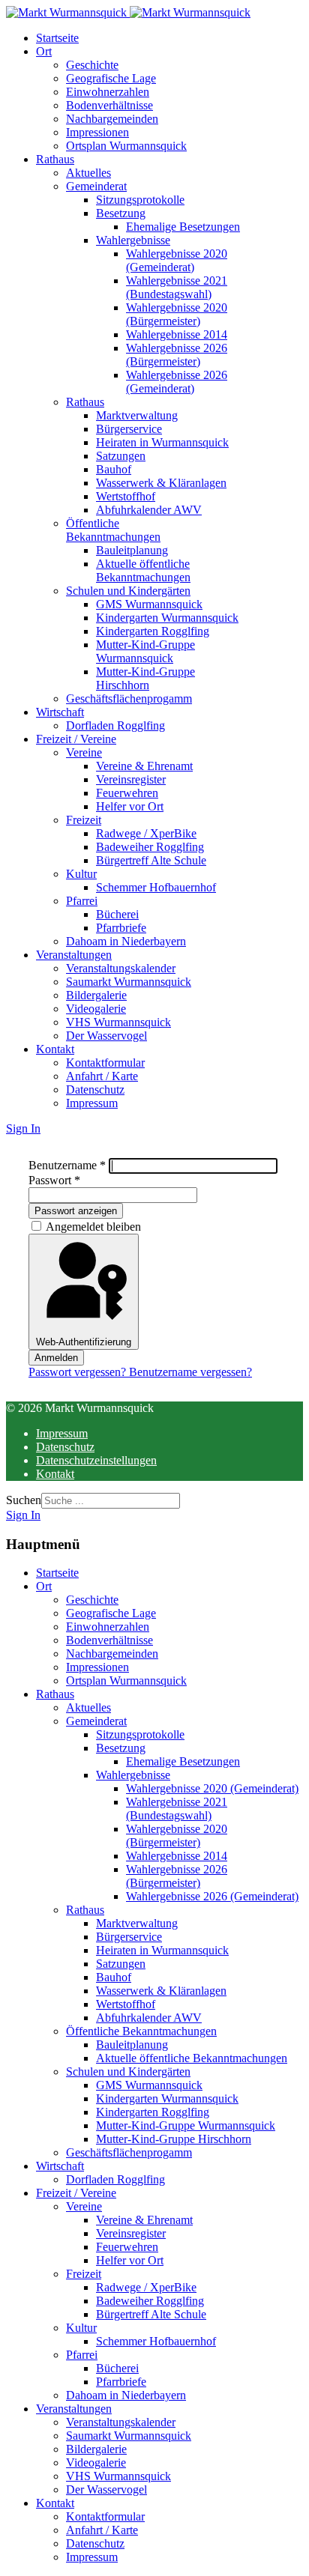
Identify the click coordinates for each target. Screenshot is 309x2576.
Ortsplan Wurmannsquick (126, 146)
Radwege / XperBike (146, 833)
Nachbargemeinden (112, 119)
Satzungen (121, 456)
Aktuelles (88, 173)
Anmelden (56, 1358)
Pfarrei (82, 901)
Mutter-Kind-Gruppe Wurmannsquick (145, 651)
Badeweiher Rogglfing (150, 847)
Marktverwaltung (137, 415)
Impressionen (97, 132)
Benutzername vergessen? (190, 1372)
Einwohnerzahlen (108, 92)
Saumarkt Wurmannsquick (129, 982)
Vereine (84, 752)
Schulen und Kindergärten (128, 591)
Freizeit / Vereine (76, 739)
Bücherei (117, 914)
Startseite (57, 38)
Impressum (92, 1103)
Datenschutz (95, 1090)
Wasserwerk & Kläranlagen (161, 483)
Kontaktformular (105, 1063)
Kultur (81, 874)
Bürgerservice (129, 429)
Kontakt (55, 1049)
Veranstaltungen (74, 955)
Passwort (54, 1180)
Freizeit (84, 820)
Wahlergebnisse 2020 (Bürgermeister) (177, 314)
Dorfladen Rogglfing (115, 725)
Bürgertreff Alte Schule (151, 860)
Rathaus (55, 159)
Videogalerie (96, 1009)
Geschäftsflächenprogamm (129, 698)
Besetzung (121, 213)
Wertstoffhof (126, 496)
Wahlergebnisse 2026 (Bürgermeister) (177, 355)
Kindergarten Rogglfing (153, 631)
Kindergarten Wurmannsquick (167, 618)
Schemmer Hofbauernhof (156, 887)
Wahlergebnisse (133, 240)
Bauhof (114, 469)
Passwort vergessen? (79, 1372)
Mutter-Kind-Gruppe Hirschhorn (145, 678)
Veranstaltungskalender (121, 968)
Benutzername (67, 1165)
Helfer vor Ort (130, 806)
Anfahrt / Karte (102, 1076)
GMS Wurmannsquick (149, 604)
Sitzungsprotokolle (140, 200)
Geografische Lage (111, 78)
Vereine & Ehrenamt (144, 766)
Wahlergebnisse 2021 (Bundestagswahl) (177, 287)
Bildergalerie (96, 995)
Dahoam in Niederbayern (126, 941)
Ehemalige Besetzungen (183, 227)
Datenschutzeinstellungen (96, 1460)
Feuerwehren (127, 793)
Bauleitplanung (132, 550)
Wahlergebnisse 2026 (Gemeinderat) (177, 382)
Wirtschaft (60, 712)
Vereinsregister (131, 779)
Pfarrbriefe (121, 928)
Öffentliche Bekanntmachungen (113, 530)
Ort (44, 51)
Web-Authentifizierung (84, 1342)
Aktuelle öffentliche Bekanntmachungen (143, 570)
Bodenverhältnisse (109, 105)
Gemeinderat (96, 186)
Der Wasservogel (106, 1036)
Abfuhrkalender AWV (149, 510)
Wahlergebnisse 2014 (177, 334)
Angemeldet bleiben (93, 1227)
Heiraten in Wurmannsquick (162, 442)
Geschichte (92, 65)
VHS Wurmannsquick (118, 1022)
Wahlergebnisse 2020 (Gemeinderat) (177, 260)
